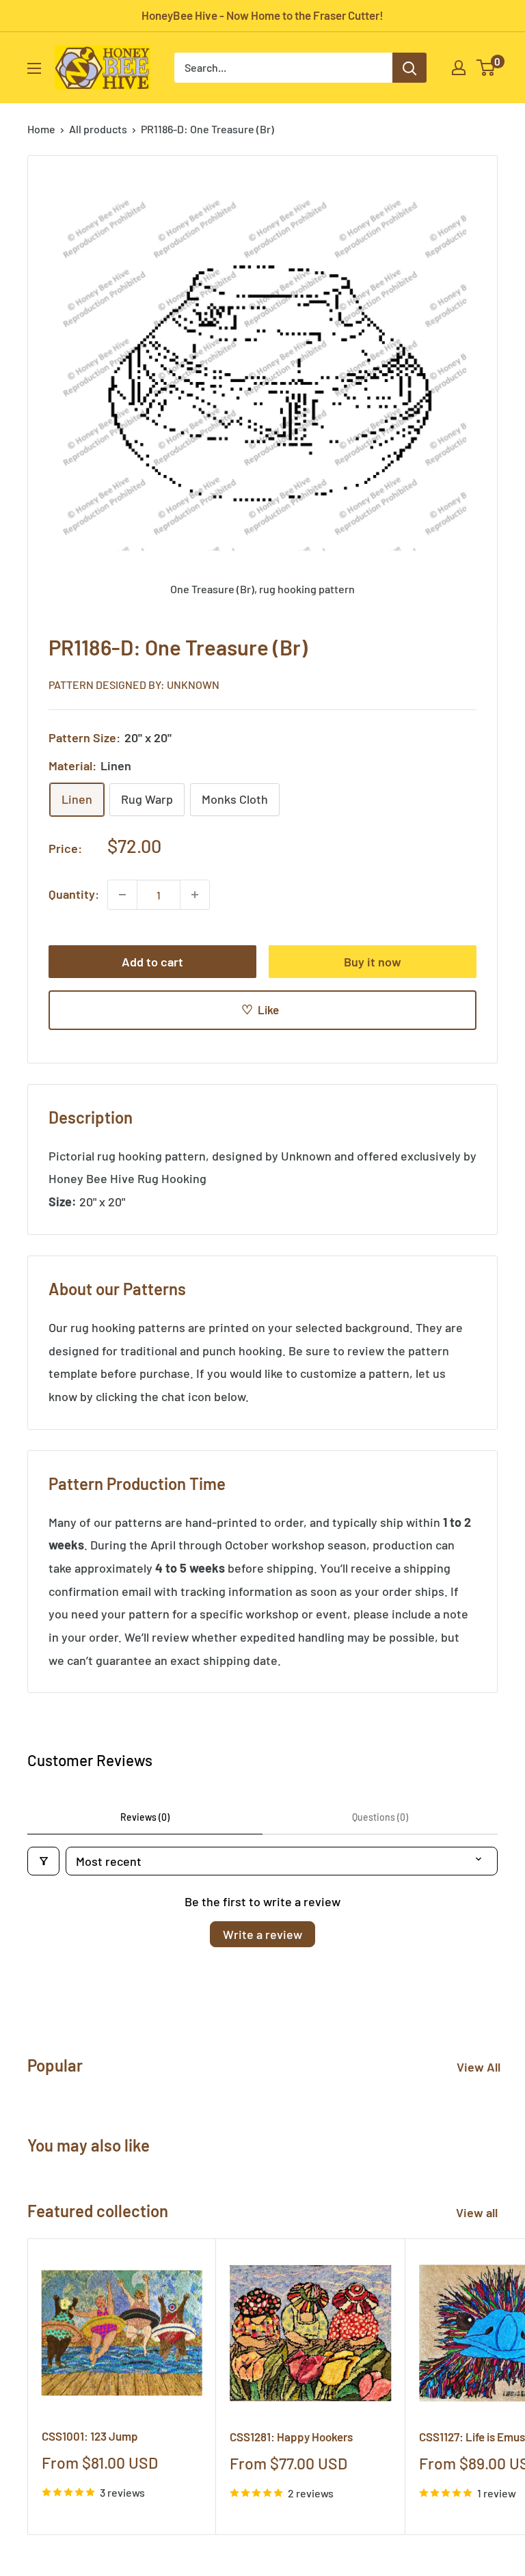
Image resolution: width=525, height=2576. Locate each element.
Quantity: (74, 894)
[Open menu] (34, 68)
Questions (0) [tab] (380, 1817)
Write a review (262, 1934)
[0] (486, 68)
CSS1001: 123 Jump (90, 2436)
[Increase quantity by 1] (195, 895)
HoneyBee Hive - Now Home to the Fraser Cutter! (262, 15)
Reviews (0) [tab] (145, 1817)
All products (98, 129)
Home (41, 129)
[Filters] (43, 1861)
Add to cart (152, 962)
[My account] (459, 68)
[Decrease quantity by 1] (122, 895)
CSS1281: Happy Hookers (291, 2437)
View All (479, 2067)
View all (478, 2212)
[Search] (409, 68)
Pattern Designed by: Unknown (134, 684)
